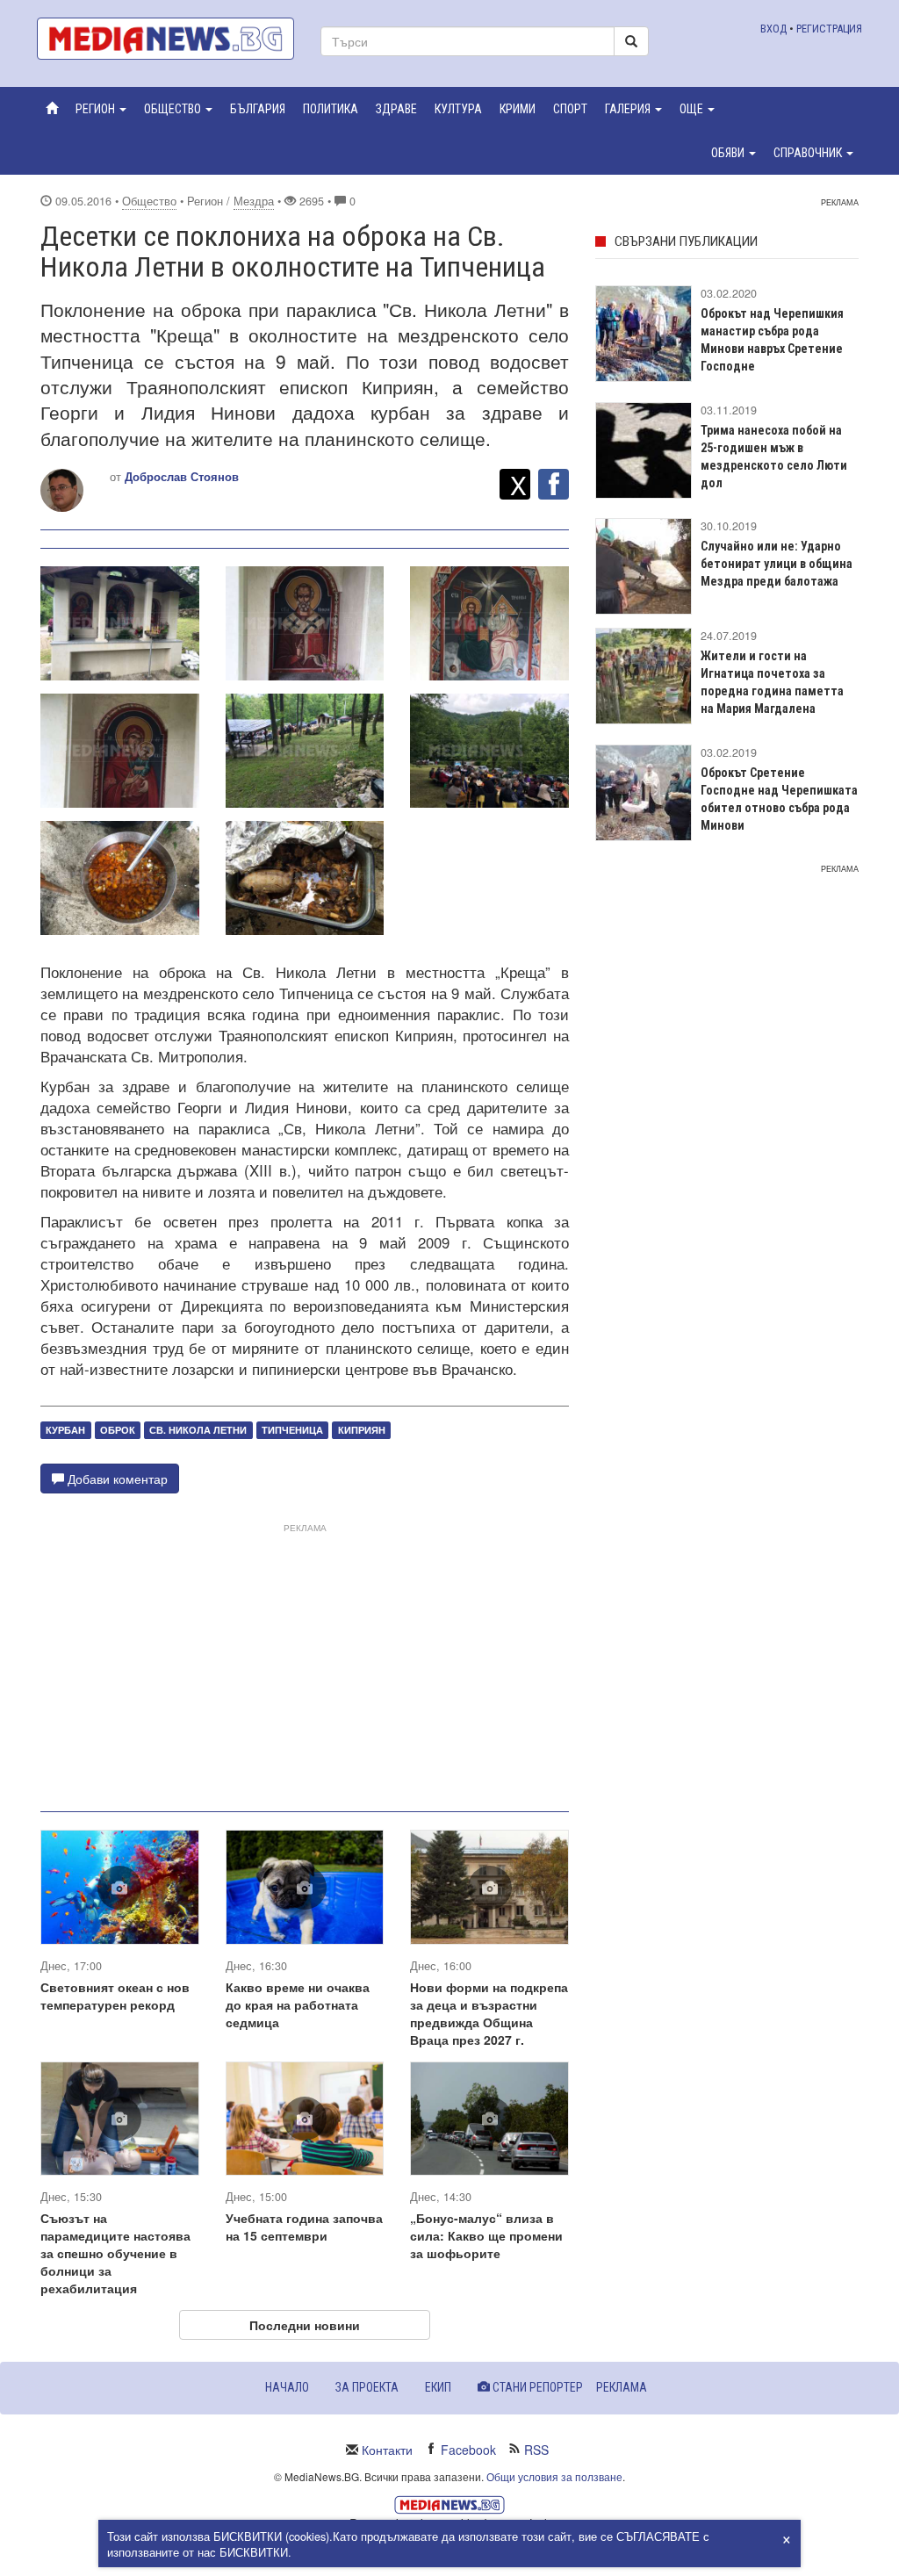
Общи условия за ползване (554, 2476)
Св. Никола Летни (198, 1430)
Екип (438, 2387)
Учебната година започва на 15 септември (304, 2227)
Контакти (387, 2450)
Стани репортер (536, 2387)
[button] (101, 109)
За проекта (367, 2387)
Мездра (254, 201)
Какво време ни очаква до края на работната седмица (298, 2004)
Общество (149, 201)
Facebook (468, 2450)
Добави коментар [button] (116, 1479)
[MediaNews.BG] (165, 39)
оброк (118, 1430)
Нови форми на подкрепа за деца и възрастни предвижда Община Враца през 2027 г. (489, 2013)
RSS (536, 2450)
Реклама (622, 2387)
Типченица (292, 1430)
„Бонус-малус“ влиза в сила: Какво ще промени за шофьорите (486, 2235)
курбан (65, 1430)
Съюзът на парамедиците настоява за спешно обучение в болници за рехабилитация (115, 2253)
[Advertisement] (305, 1660)
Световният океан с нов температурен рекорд (115, 1996)
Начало (287, 2387)
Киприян (362, 1430)
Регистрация (829, 29)
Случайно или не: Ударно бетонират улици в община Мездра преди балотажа (777, 564)
